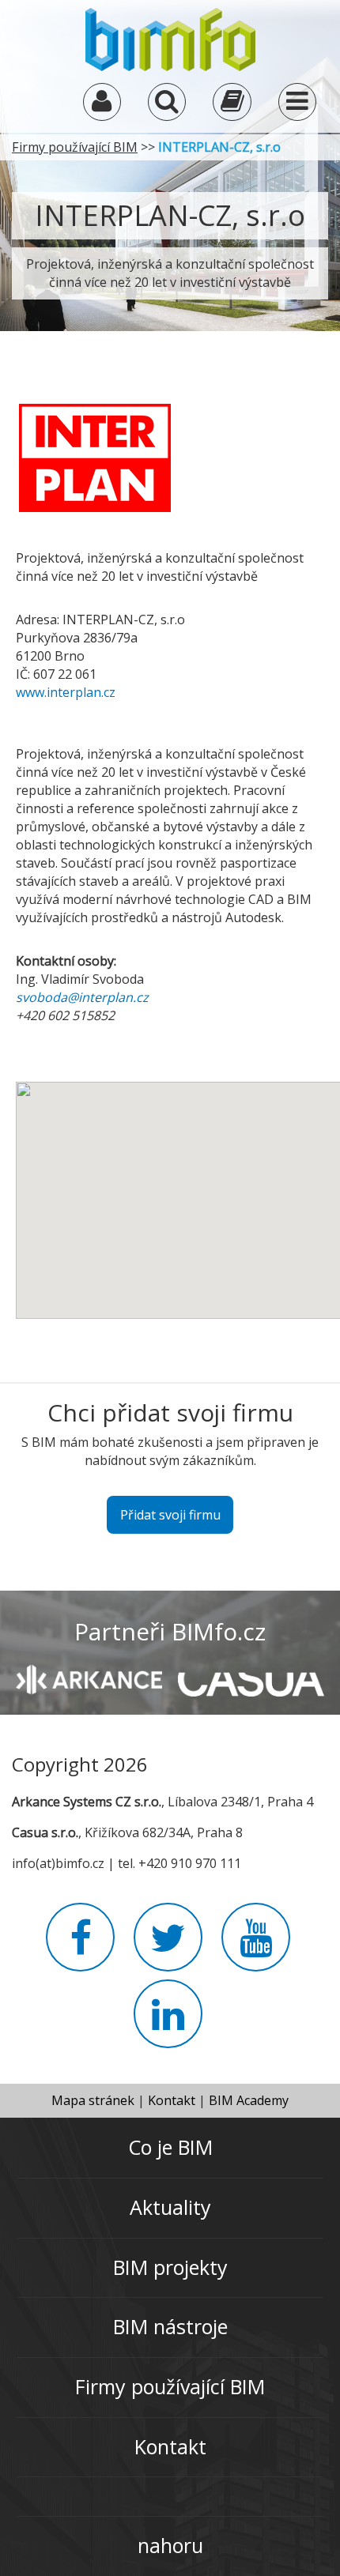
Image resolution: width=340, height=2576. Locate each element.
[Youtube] (256, 1947)
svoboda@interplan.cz (82, 997)
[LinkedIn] (168, 2024)
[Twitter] (168, 1947)
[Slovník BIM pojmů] (232, 105)
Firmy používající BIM (75, 147)
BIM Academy (249, 2100)
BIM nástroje (170, 2326)
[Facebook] (80, 1947)
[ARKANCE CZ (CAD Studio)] (89, 1678)
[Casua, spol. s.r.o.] (251, 1678)
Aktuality (170, 2207)
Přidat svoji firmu (170, 1515)
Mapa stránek (93, 2100)
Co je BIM (170, 2147)
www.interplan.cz (66, 692)
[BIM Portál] (170, 38)
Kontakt (172, 2100)
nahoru (170, 2545)
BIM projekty (170, 2267)
